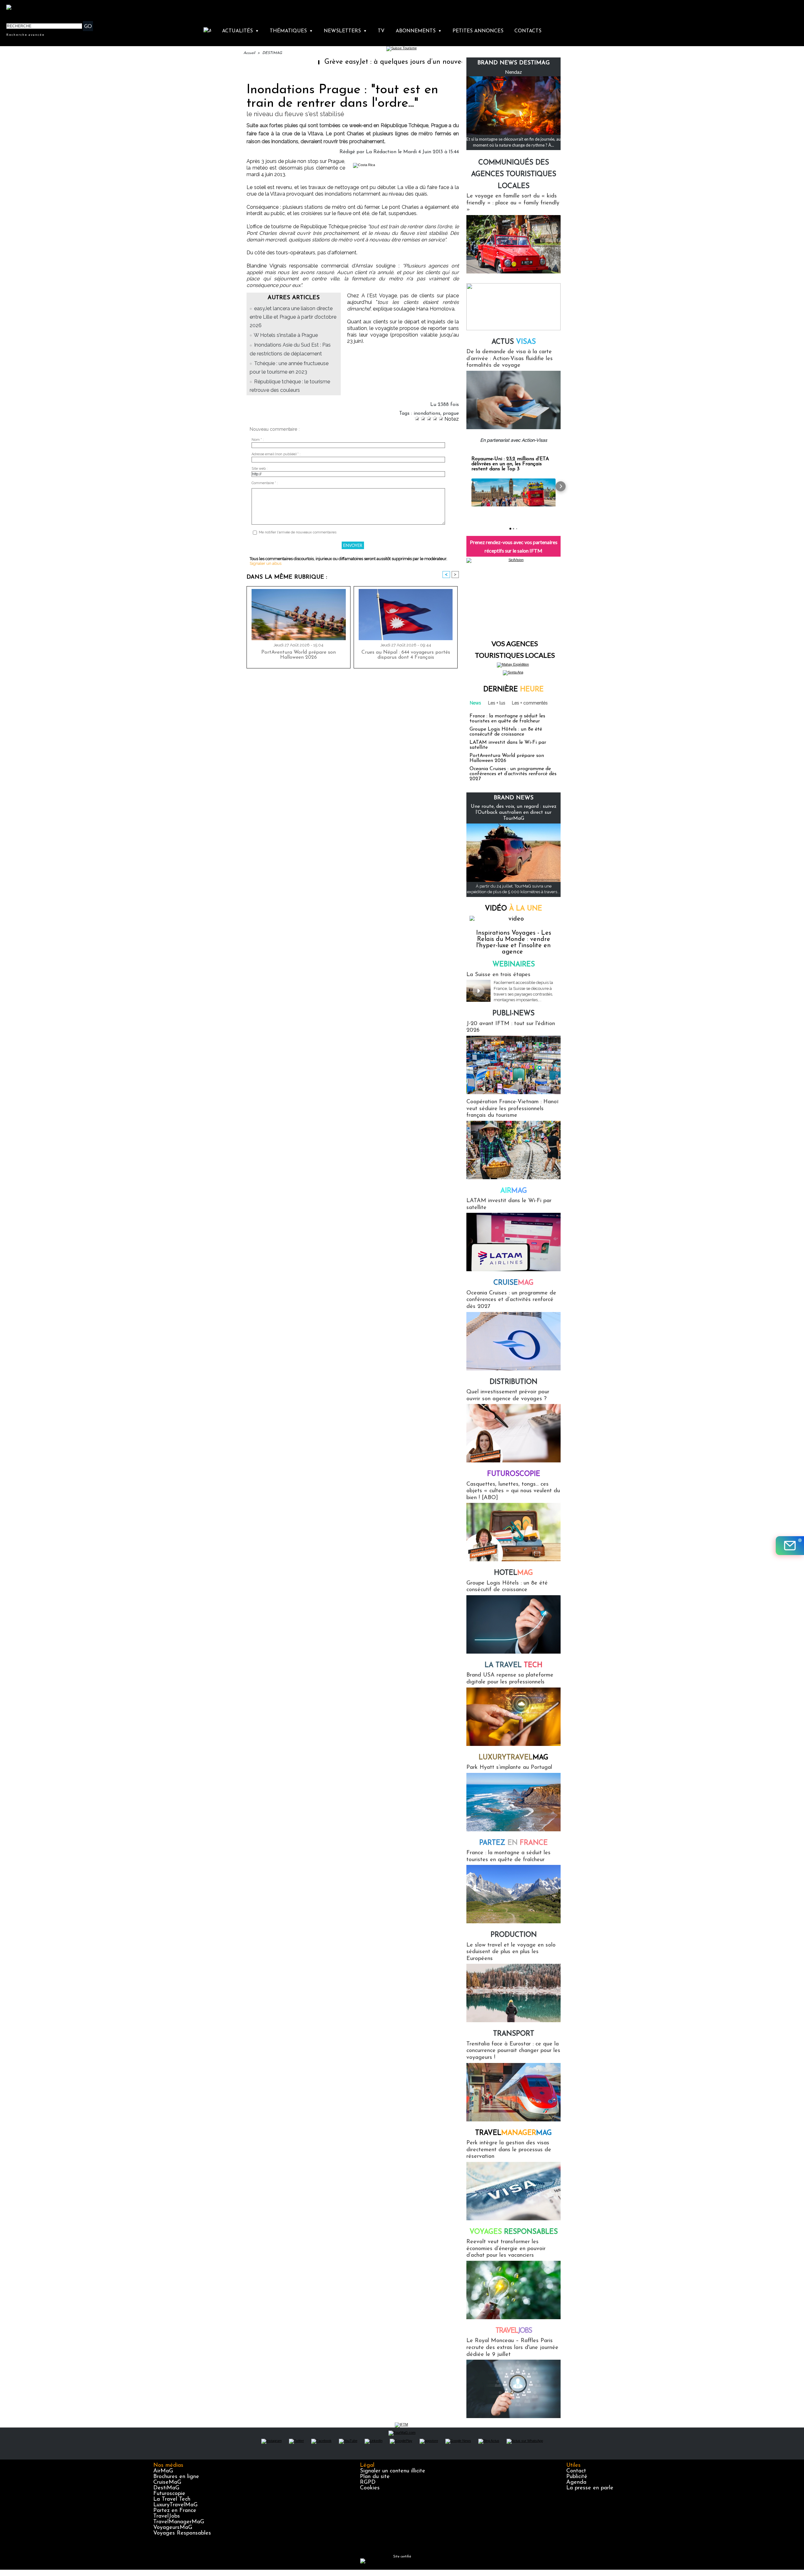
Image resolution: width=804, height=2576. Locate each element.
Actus (514, 342)
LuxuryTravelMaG (175, 2505)
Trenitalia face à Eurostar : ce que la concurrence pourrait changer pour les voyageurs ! (513, 2051)
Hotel (513, 1573)
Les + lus (497, 703)
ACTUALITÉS (240, 31)
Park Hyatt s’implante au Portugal (509, 1768)
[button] (466, 486)
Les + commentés (530, 703)
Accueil (249, 53)
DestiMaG (166, 2488)
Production (514, 1935)
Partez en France (175, 2511)
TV (381, 31)
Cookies (370, 2488)
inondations (427, 413)
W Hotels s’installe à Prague (286, 335)
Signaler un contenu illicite (393, 2471)
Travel (513, 2133)
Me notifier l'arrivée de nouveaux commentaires (298, 532)
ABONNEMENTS (419, 31)
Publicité (577, 2477)
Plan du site (375, 2477)
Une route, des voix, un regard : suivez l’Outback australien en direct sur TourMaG (514, 813)
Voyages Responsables (182, 2533)
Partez (513, 1843)
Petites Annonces (478, 31)
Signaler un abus (266, 563)
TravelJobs (167, 2516)
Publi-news (513, 1014)
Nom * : (258, 440)
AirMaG (163, 2471)
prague (451, 413)
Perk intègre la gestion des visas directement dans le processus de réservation (509, 2150)
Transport (514, 2034)
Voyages (514, 2232)
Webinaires (514, 965)
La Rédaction (381, 152)
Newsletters (345, 31)
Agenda (576, 2482)
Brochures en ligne (176, 2477)
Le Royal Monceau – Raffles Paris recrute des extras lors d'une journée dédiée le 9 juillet (512, 2348)
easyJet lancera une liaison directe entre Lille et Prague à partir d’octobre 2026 (293, 317)
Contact (576, 2471)
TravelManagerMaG (179, 2522)
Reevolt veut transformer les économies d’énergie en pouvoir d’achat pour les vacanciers (506, 2249)
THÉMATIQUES (291, 31)
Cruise (513, 1283)
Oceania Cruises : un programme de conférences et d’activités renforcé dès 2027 (513, 774)
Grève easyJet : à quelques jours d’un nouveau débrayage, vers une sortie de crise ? (367, 62)
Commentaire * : (265, 483)
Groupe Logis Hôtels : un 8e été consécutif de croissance (506, 732)
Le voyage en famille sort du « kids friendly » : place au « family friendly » (513, 203)
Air (514, 1191)
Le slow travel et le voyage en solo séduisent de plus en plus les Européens (511, 1952)
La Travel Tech (172, 2499)
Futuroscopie (514, 1474)
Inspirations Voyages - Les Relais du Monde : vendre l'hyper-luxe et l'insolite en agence (514, 942)
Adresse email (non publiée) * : (276, 454)
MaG (513, 1758)
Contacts (528, 31)
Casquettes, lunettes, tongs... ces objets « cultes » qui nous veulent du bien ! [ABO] (513, 1491)
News (475, 703)
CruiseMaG (167, 2482)
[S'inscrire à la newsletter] (790, 1546)
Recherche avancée (25, 35)
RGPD (368, 2482)
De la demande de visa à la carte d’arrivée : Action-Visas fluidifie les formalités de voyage (510, 359)
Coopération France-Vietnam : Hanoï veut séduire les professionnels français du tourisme (512, 1109)
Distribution (513, 1382)
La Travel (513, 1665)
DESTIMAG (272, 53)
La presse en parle (590, 2488)
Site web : (260, 469)
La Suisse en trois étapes (498, 975)
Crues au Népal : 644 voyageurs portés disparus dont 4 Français (406, 655)
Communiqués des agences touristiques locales (514, 175)
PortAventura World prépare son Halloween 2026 (299, 655)
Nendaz (513, 72)
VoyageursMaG (173, 2528)
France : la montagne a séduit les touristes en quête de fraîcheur (507, 719)
